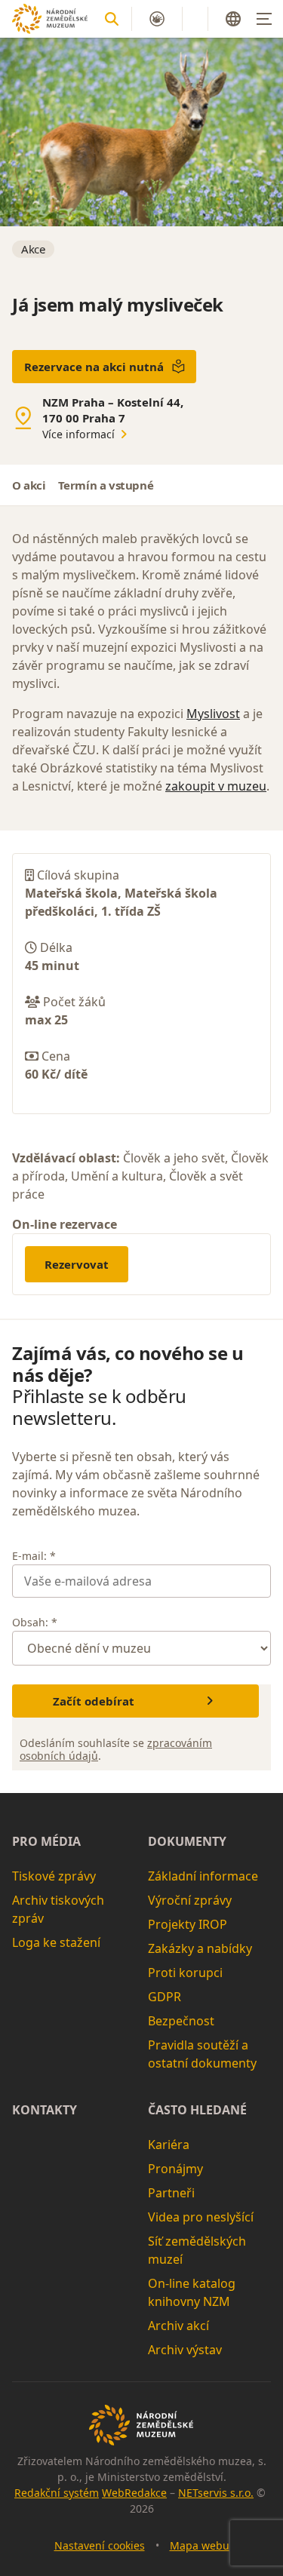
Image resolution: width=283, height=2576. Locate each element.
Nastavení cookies (100, 2545)
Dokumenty (187, 1841)
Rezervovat (77, 1264)
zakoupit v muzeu (216, 786)
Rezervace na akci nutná (94, 367)
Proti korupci (185, 1973)
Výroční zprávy (190, 1900)
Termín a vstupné (106, 485)
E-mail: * (34, 1556)
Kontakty (45, 2110)
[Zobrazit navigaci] (264, 19)
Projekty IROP (188, 1924)
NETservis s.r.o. (216, 2493)
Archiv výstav (185, 2350)
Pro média (46, 1841)
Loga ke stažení (56, 1942)
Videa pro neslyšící (201, 2217)
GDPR (165, 1997)
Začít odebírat (94, 1701)
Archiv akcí (178, 2326)
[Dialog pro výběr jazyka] (233, 19)
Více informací (78, 434)
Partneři (171, 2193)
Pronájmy (175, 2169)
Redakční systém (57, 2493)
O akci (29, 485)
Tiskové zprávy (54, 1876)
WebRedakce (134, 2493)
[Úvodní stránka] (50, 18)
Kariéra (169, 2145)
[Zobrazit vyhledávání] (112, 19)
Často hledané (197, 2110)
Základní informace (203, 1876)
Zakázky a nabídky (200, 1948)
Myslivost (213, 714)
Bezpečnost (181, 2021)
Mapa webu (200, 2545)
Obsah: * (35, 1622)
